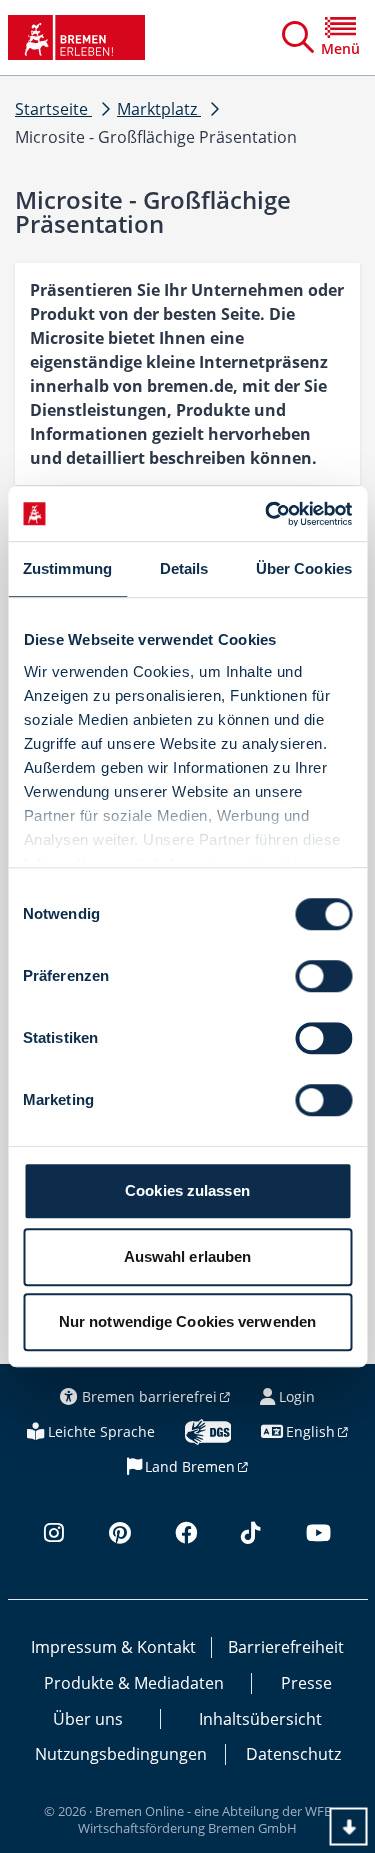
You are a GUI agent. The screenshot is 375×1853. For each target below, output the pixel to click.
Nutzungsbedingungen (121, 1754)
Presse (306, 1683)
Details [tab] (184, 568)
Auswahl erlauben (188, 1256)
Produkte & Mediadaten (134, 1683)
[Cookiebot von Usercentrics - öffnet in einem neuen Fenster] (267, 514)
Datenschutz (293, 1754)
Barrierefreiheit (286, 1647)
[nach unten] (349, 1827)
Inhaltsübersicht (260, 1719)
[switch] (323, 976)
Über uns (88, 1719)
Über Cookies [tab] (304, 568)
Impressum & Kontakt (113, 1647)
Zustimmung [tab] (67, 568)
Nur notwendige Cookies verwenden (187, 1321)
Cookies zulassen (187, 1190)
